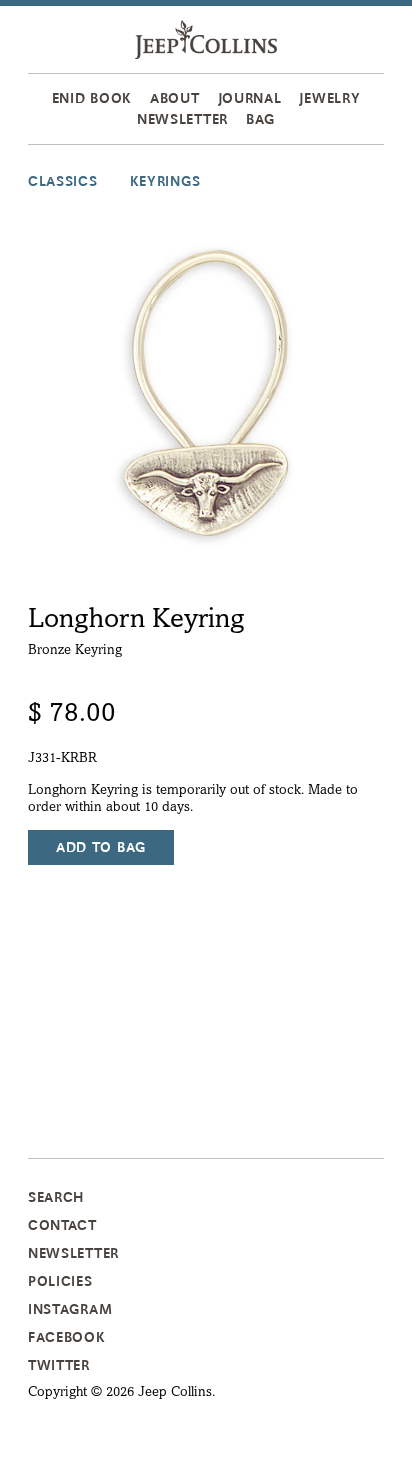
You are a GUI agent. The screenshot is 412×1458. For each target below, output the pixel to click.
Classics (63, 181)
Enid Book (92, 98)
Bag (260, 119)
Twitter (59, 1365)
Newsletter (182, 119)
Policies (60, 1281)
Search (56, 1197)
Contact (62, 1225)
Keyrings (165, 181)
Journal (250, 98)
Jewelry (329, 98)
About (175, 98)
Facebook (67, 1337)
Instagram (70, 1309)
